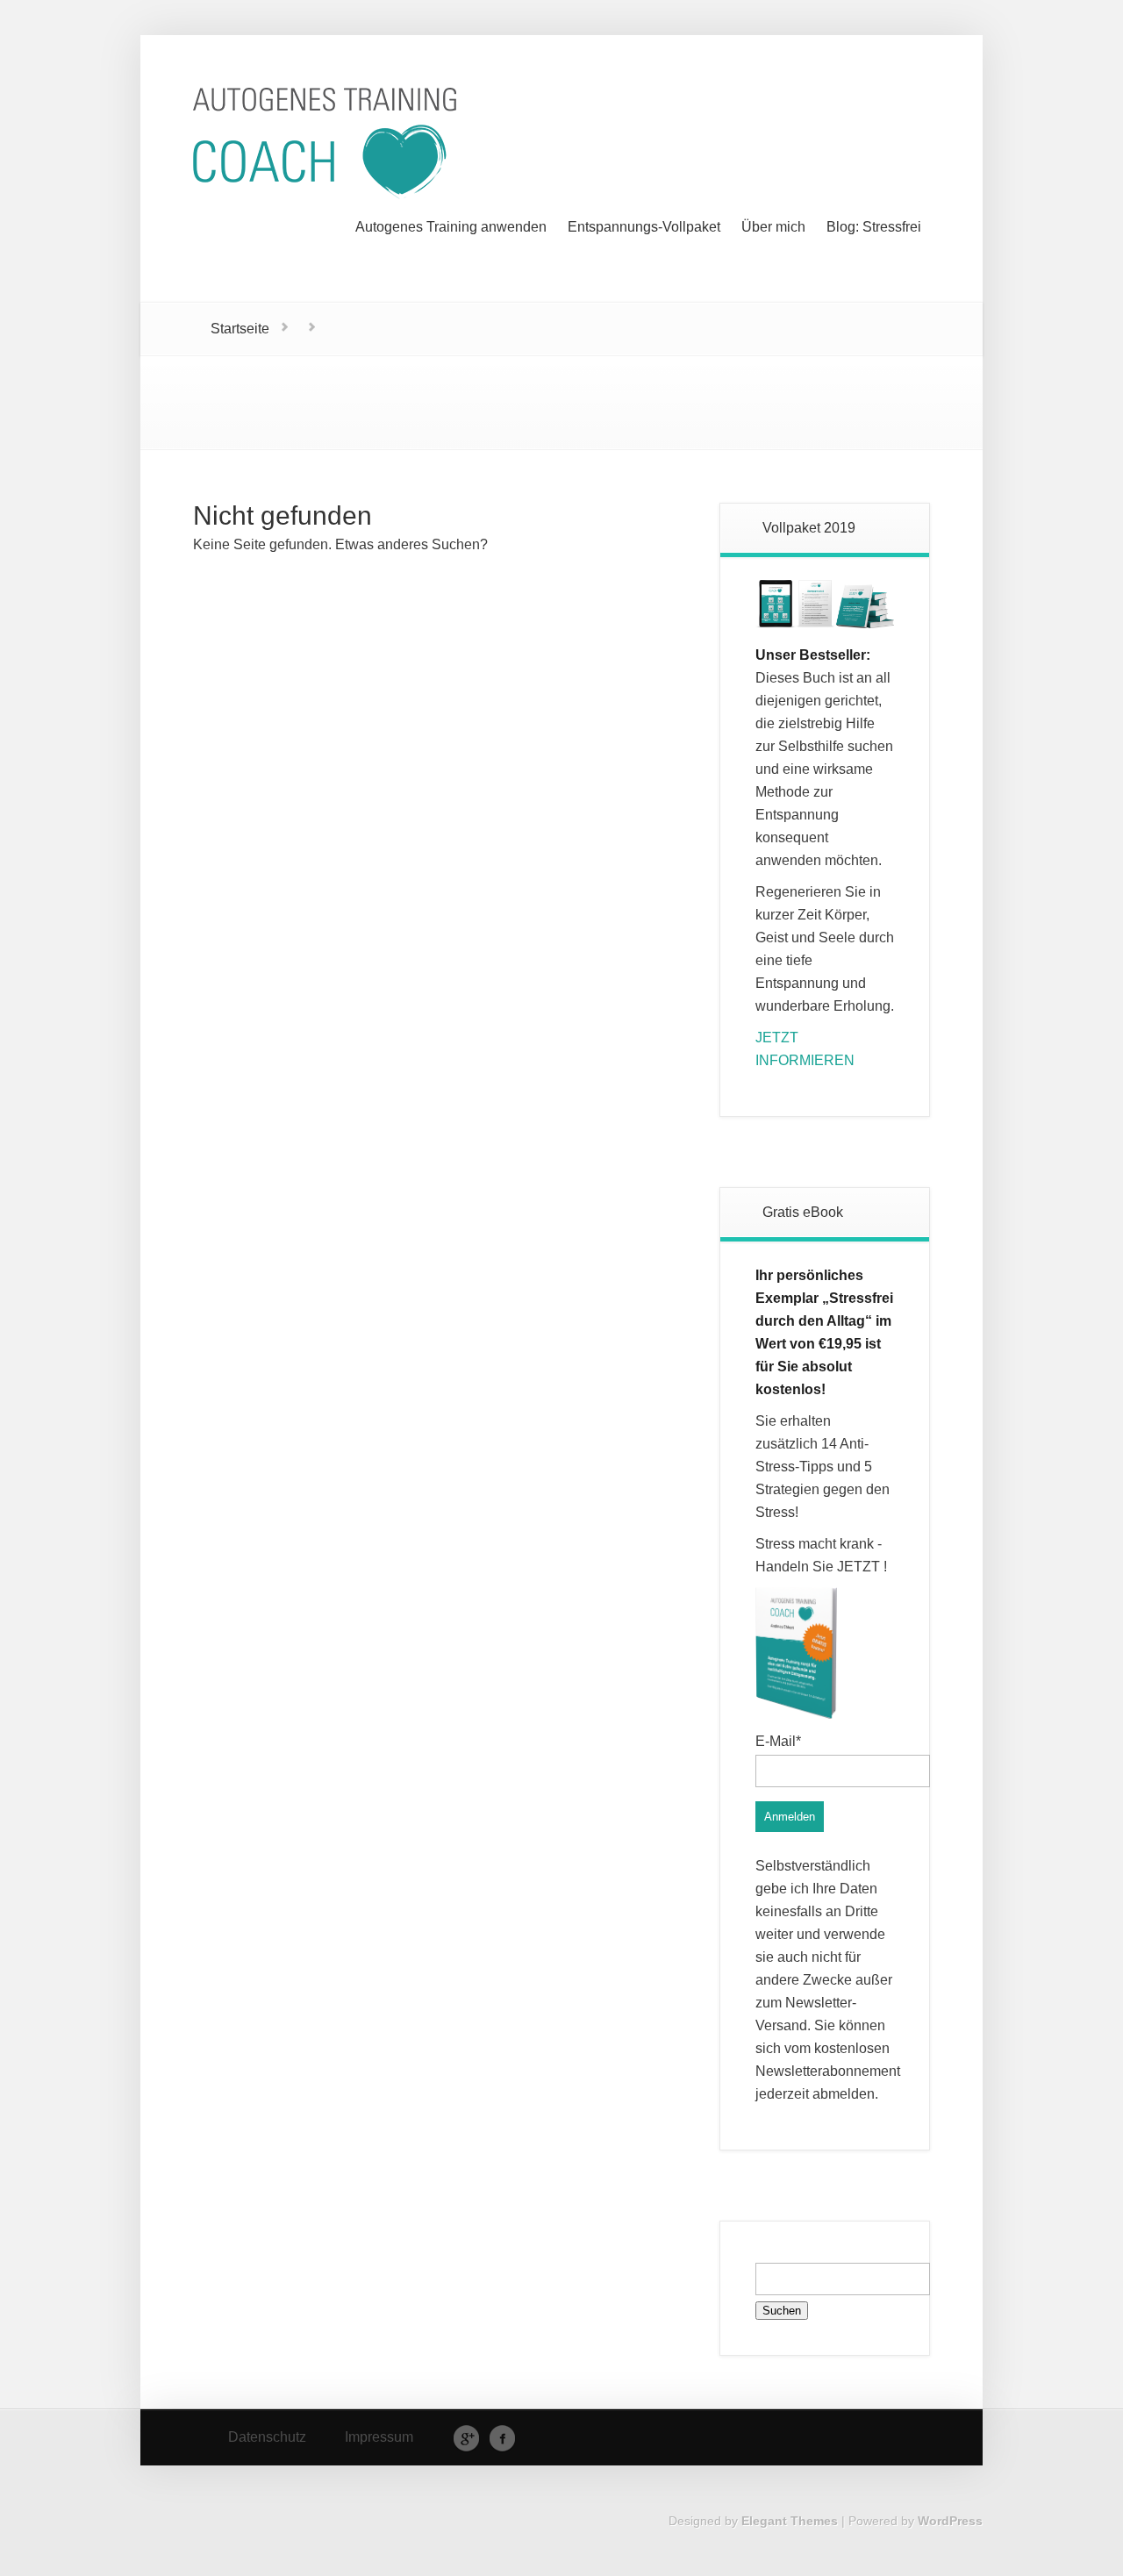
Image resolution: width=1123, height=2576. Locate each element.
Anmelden (790, 1817)
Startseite (240, 329)
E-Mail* (778, 1741)
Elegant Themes (790, 2521)
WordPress (950, 2521)
